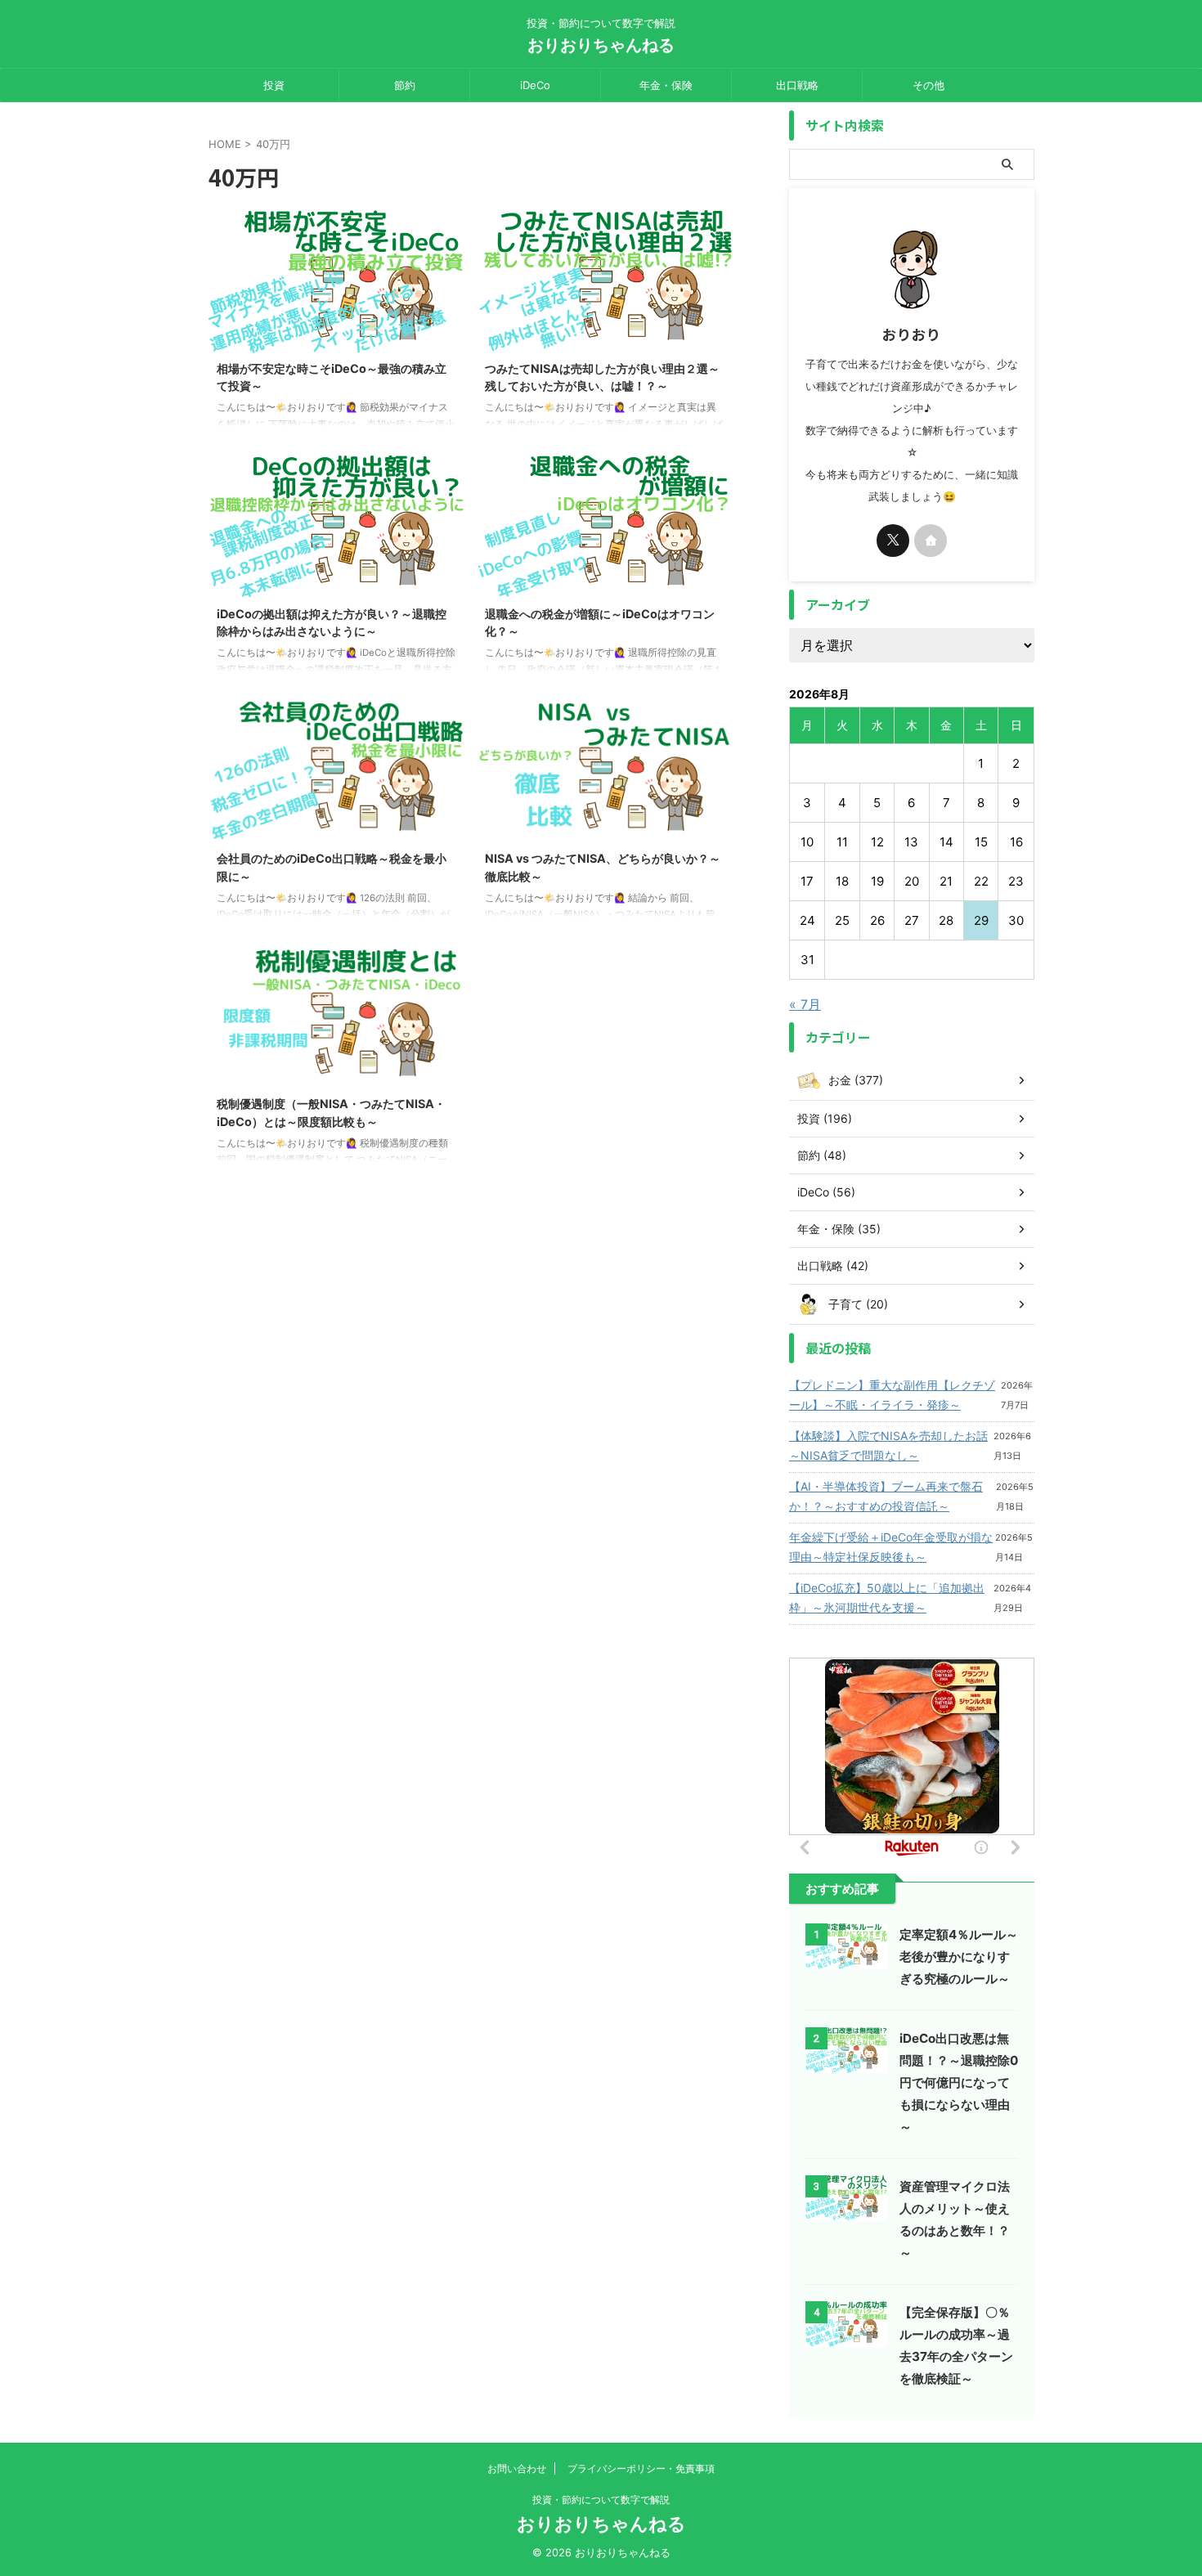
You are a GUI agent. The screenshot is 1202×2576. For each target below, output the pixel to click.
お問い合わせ (517, 2468)
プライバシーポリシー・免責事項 (641, 2468)
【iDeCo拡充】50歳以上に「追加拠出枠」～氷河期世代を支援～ (887, 1598)
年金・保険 (666, 85)
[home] (931, 541)
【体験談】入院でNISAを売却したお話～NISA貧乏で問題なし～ (888, 1445)
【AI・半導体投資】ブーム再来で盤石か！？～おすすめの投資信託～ (886, 1496)
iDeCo (535, 85)
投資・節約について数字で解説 (601, 2500)
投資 (274, 85)
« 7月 (805, 1004)
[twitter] (893, 541)
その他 (928, 85)
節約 (405, 85)
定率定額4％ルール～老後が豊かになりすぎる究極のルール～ (959, 1957)
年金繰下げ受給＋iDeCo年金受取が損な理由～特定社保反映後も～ (891, 1547)
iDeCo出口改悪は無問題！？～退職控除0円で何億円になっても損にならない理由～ (959, 2082)
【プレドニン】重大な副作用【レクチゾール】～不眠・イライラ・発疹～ (892, 1395)
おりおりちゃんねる (601, 45)
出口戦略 (797, 85)
